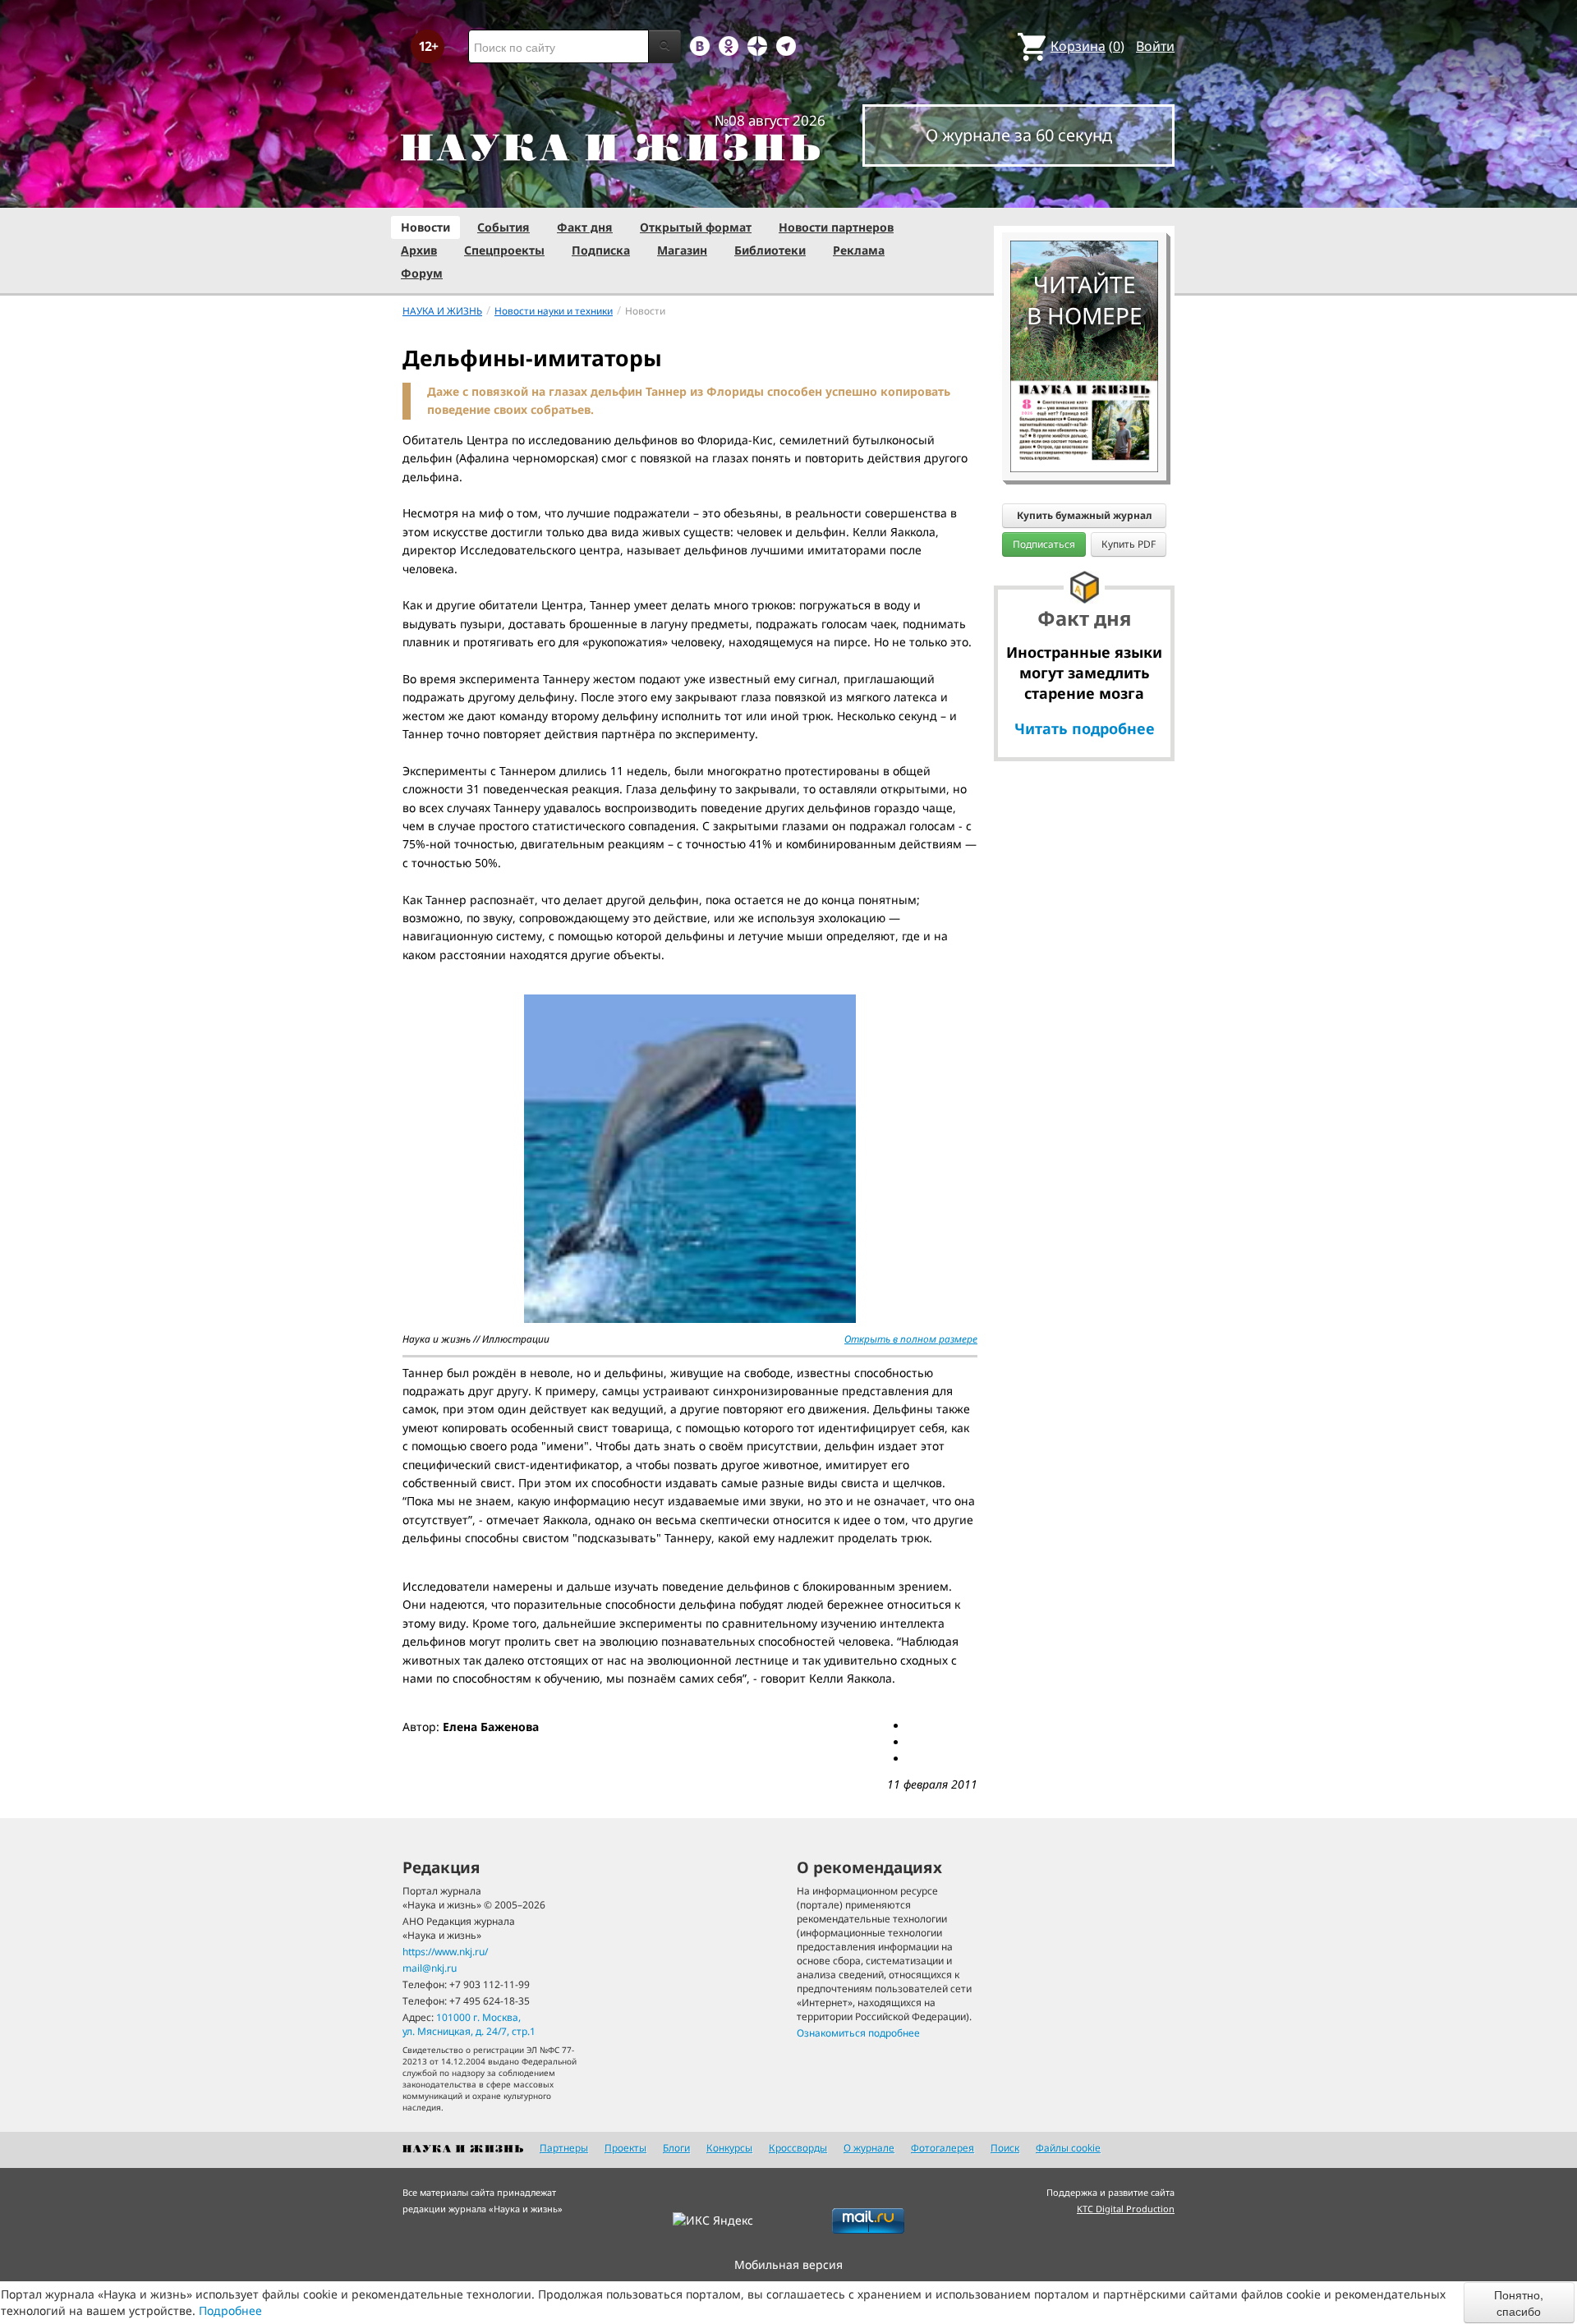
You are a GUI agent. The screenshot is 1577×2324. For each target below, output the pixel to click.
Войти (1155, 46)
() (1087, 46)
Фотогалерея (943, 2148)
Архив (419, 250)
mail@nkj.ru (430, 1968)
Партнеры (564, 2148)
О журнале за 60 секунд (1019, 135)
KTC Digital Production (1126, 2209)
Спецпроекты (504, 250)
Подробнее (230, 2310)
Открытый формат (696, 227)
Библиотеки (770, 250)
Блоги (676, 2148)
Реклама (859, 250)
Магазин (682, 250)
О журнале (869, 2148)
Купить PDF (1129, 544)
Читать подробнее (1085, 728)
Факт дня (585, 227)
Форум (422, 273)
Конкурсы (729, 2148)
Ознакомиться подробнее (858, 2033)
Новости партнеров (836, 227)
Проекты (625, 2148)
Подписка (601, 250)
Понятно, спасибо (1519, 2303)
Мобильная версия (788, 2264)
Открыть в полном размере (911, 1339)
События (503, 227)
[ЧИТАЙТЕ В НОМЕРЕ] (1084, 193)
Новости (425, 227)
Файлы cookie (1068, 2148)
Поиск (1005, 2148)
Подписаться (1044, 544)
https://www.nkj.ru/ (445, 1952)
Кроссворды (798, 2148)
